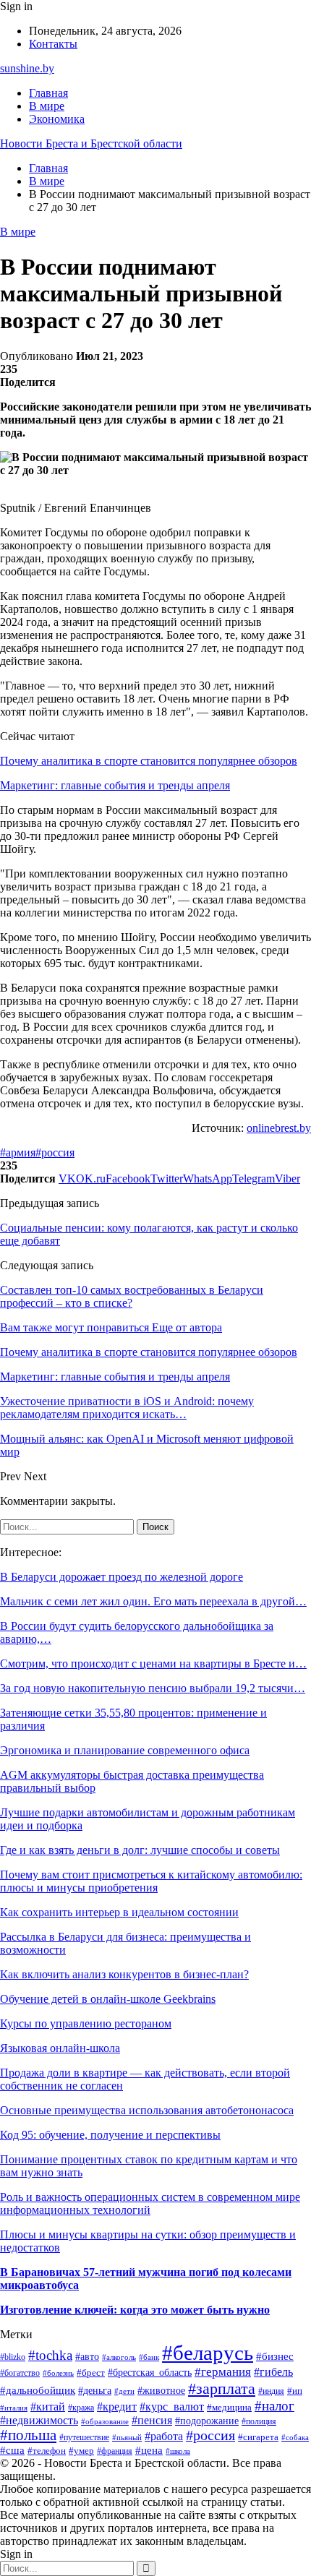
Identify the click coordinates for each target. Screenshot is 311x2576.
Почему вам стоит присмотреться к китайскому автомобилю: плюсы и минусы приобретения (151, 1881)
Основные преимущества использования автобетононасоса (147, 2110)
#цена (149, 2450)
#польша (28, 2435)
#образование (105, 2421)
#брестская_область (150, 2373)
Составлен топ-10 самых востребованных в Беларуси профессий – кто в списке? (132, 1296)
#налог (274, 2406)
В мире (47, 106)
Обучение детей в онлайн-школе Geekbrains (108, 1999)
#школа (178, 2451)
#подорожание (207, 2421)
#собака (295, 2437)
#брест (91, 2373)
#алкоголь (119, 2357)
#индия (271, 2391)
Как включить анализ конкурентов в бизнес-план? (124, 1974)
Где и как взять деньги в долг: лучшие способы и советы (140, 1850)
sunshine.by (27, 68)
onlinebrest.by (279, 1128)
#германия (223, 2372)
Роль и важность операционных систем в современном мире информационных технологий (150, 2203)
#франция (115, 2451)
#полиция (259, 2422)
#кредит (117, 2407)
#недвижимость (39, 2420)
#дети (124, 2391)
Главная (48, 93)
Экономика (57, 119)
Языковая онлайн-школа (60, 2048)
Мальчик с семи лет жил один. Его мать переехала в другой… (153, 1601)
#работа (164, 2436)
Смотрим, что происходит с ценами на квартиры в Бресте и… (153, 1663)
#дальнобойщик (38, 2390)
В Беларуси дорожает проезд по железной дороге (122, 1577)
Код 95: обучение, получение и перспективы (110, 2135)
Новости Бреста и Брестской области (91, 143)
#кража (81, 2408)
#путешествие (84, 2437)
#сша (12, 2450)
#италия (14, 2408)
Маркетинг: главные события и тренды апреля (115, 785)
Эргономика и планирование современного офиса (125, 1750)
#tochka (50, 2355)
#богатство (20, 2373)
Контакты (53, 44)
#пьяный (127, 2438)
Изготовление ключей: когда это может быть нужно (135, 2310)
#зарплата (222, 2388)
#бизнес (275, 2356)
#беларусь (208, 2353)
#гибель (273, 2372)
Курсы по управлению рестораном (86, 2023)
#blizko (13, 2357)
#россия (55, 1152)
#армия (18, 1152)
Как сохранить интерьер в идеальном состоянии (119, 1912)
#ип (295, 2391)
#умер (81, 2451)
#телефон (47, 2451)
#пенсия (152, 2420)
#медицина (229, 2408)
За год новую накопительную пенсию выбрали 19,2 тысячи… (153, 1688)
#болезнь (58, 2373)
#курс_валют (172, 2407)
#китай (48, 2407)
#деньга (95, 2391)
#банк (149, 2357)
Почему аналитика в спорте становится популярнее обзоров (149, 761)
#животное (161, 2391)
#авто (87, 2356)
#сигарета (258, 2437)
